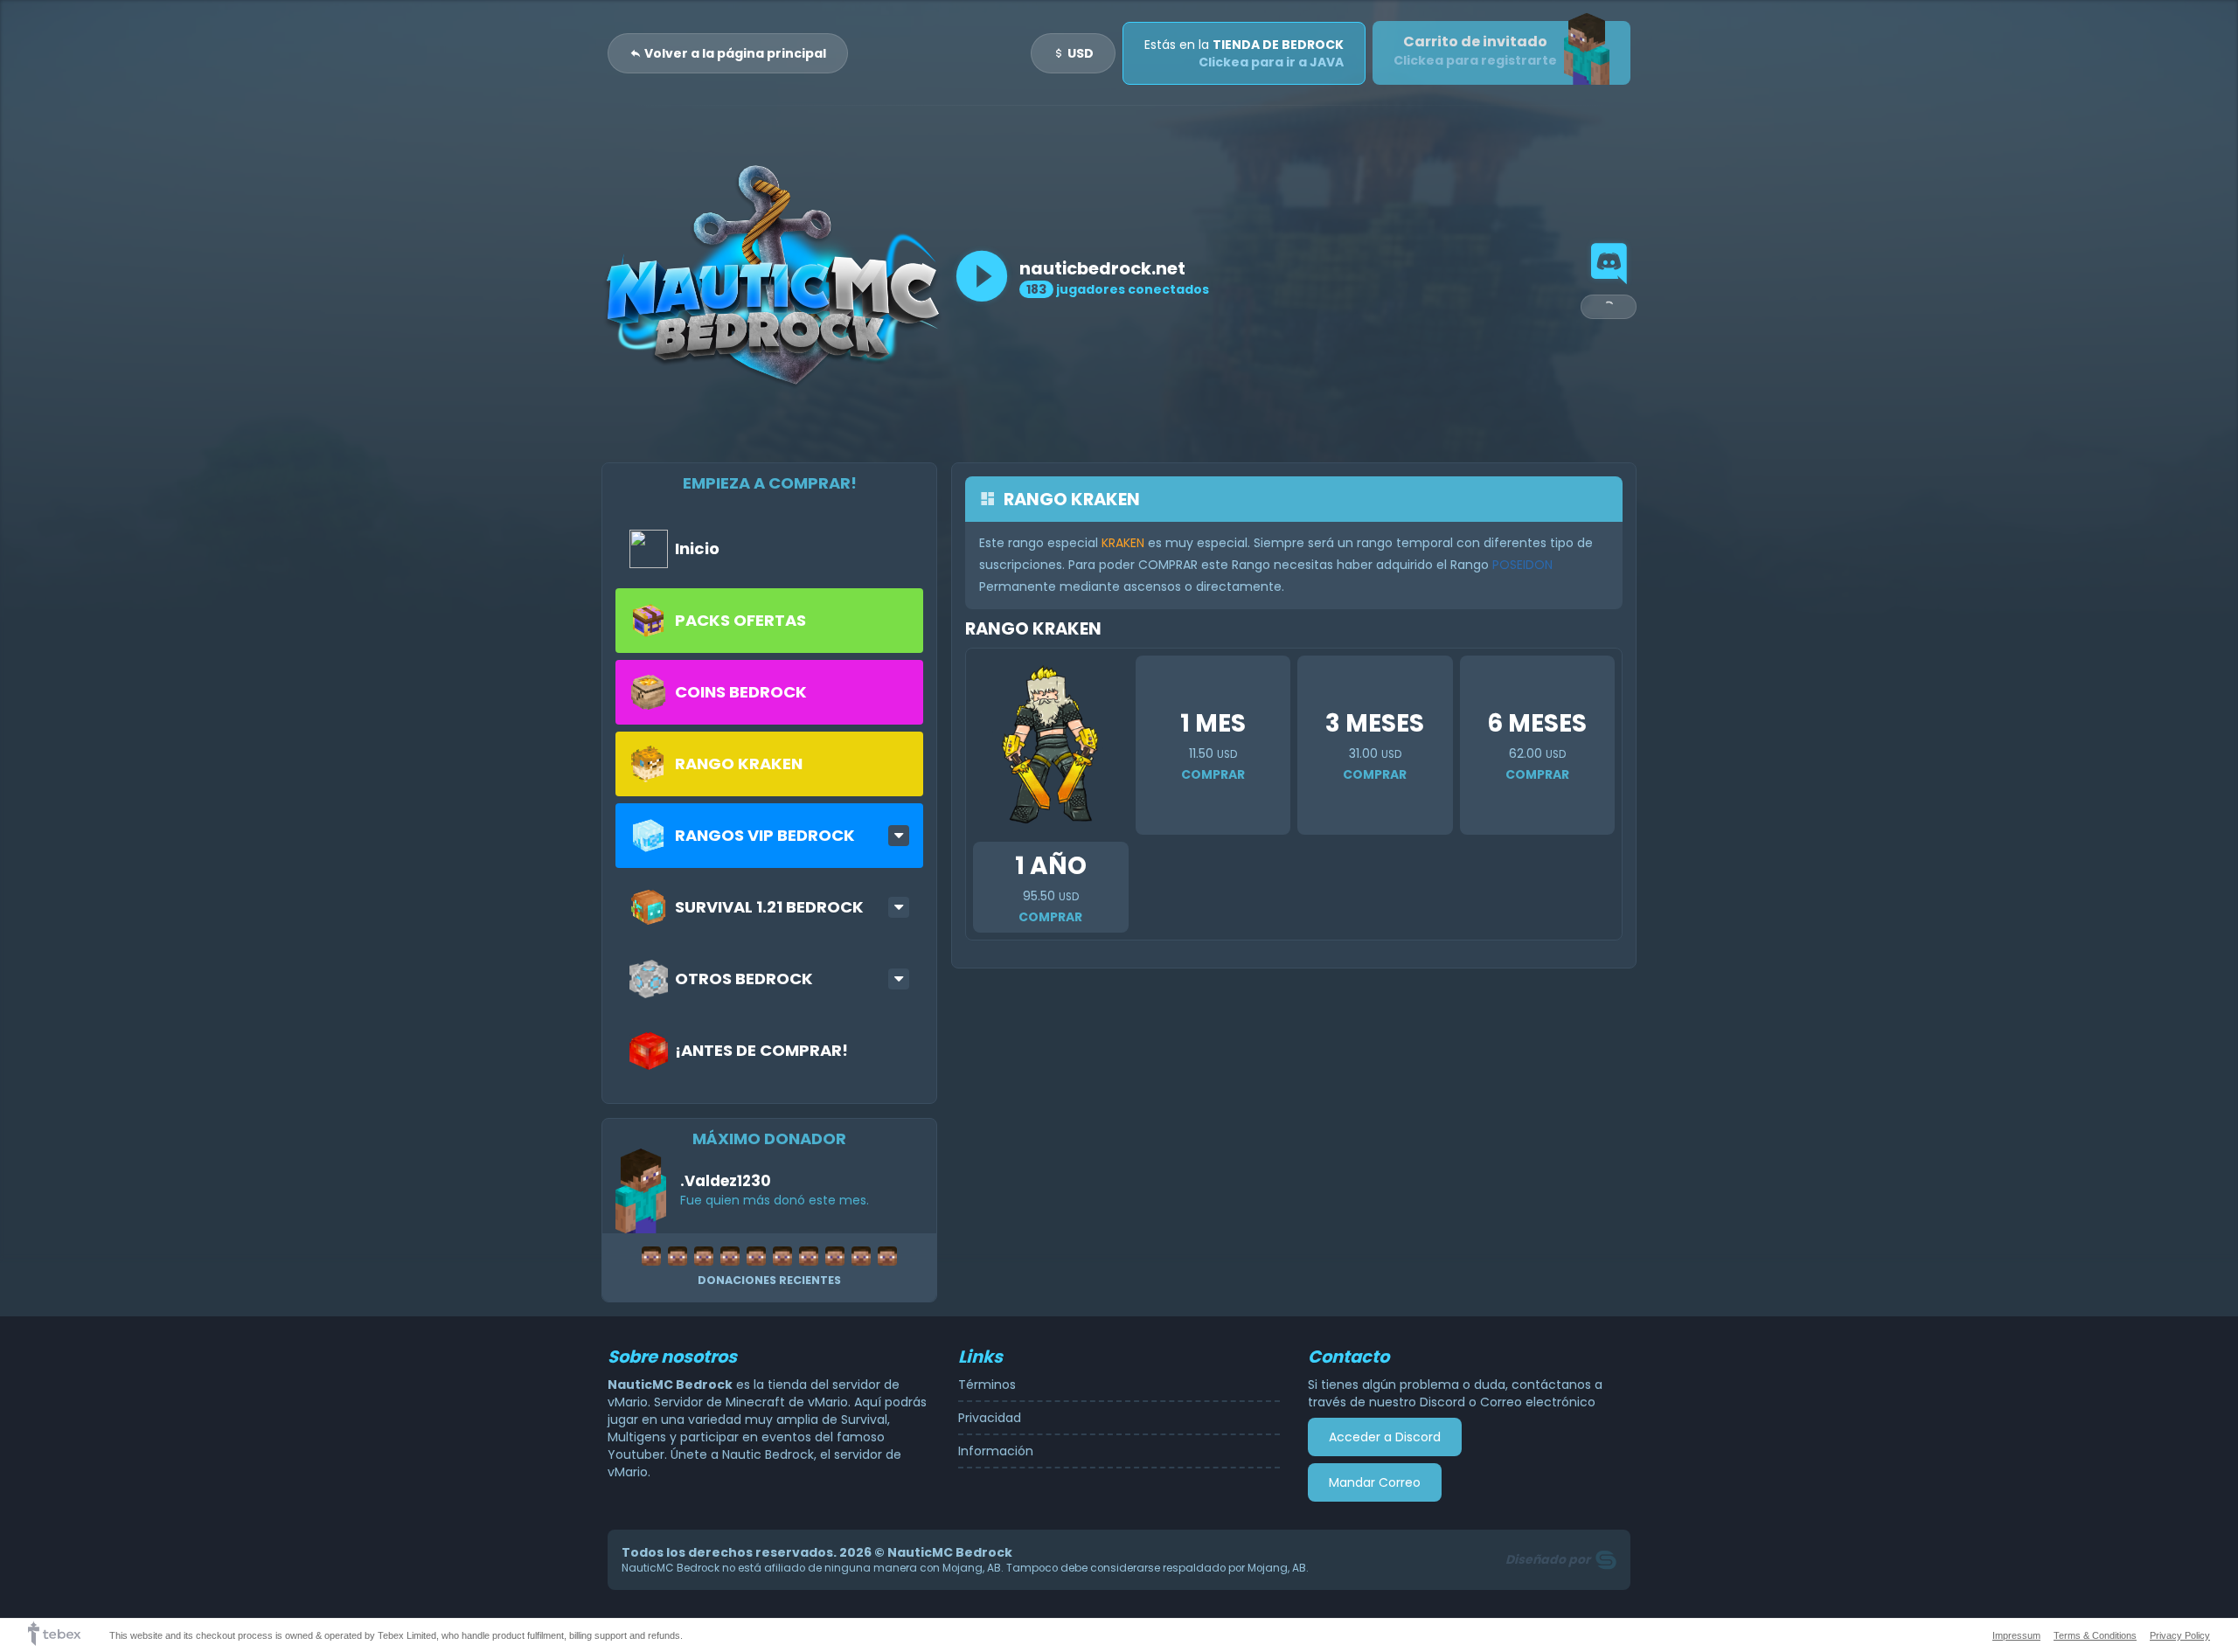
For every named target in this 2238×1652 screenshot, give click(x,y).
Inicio (697, 548)
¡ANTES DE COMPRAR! (761, 1050)
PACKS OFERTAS (740, 620)
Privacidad (990, 1418)
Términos (987, 1385)
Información (996, 1451)
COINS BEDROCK (741, 692)
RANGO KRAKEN (739, 764)
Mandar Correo (1375, 1482)
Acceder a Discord (1385, 1437)
